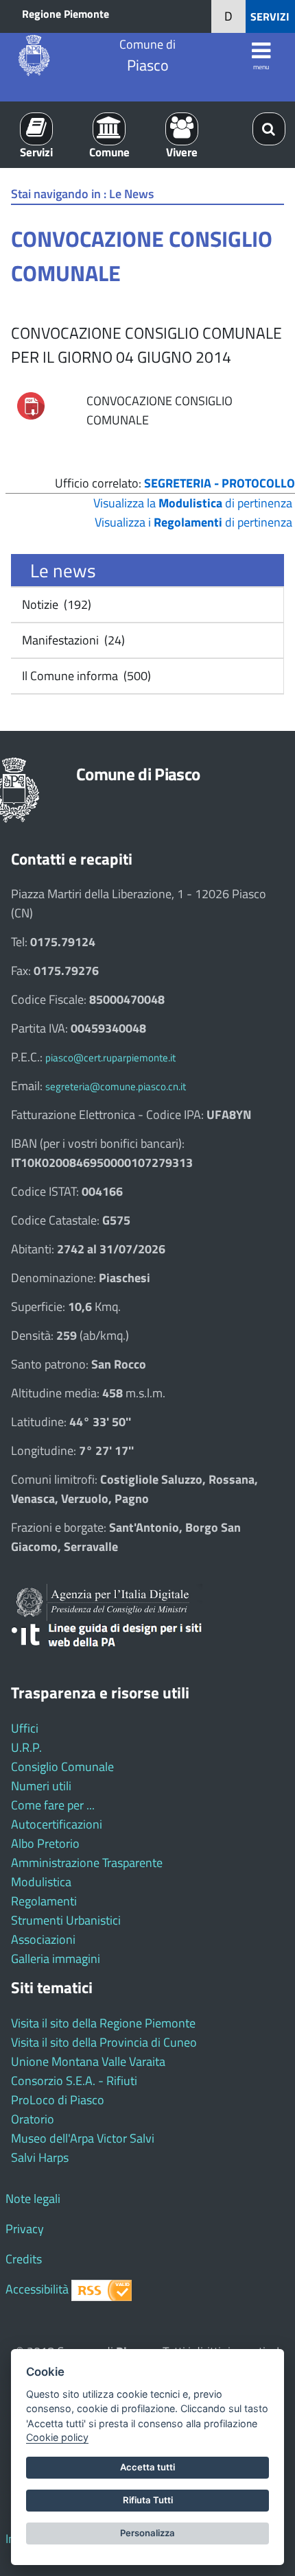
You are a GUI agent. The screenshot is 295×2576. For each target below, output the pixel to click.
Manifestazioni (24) (72, 640)
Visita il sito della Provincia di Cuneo (104, 2042)
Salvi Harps (40, 2157)
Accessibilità (37, 2289)
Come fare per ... (53, 1805)
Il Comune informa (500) (85, 676)
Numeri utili (41, 1786)
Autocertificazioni (57, 1824)
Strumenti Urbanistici (66, 1920)
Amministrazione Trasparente (87, 1863)
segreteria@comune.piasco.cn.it (116, 1086)
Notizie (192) (55, 604)
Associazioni (43, 1939)
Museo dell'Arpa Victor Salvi (83, 2138)
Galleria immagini (56, 1959)
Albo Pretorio (45, 1843)
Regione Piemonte (66, 14)
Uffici (25, 1728)
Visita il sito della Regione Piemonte (103, 2023)
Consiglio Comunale (62, 1767)
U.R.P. (26, 1747)
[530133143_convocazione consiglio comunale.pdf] (31, 405)
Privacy (25, 2229)
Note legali (33, 2199)
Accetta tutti (147, 2467)
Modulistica (41, 1882)
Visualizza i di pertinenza (193, 522)
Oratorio (33, 2119)
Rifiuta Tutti (148, 2500)
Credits (24, 2259)
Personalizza (147, 2533)
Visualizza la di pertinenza (193, 503)
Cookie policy (57, 2437)
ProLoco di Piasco (58, 2100)
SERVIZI (270, 16)
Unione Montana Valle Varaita (88, 2061)
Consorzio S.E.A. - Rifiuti (74, 2081)
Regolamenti (44, 1901)
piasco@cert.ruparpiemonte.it (110, 1058)
